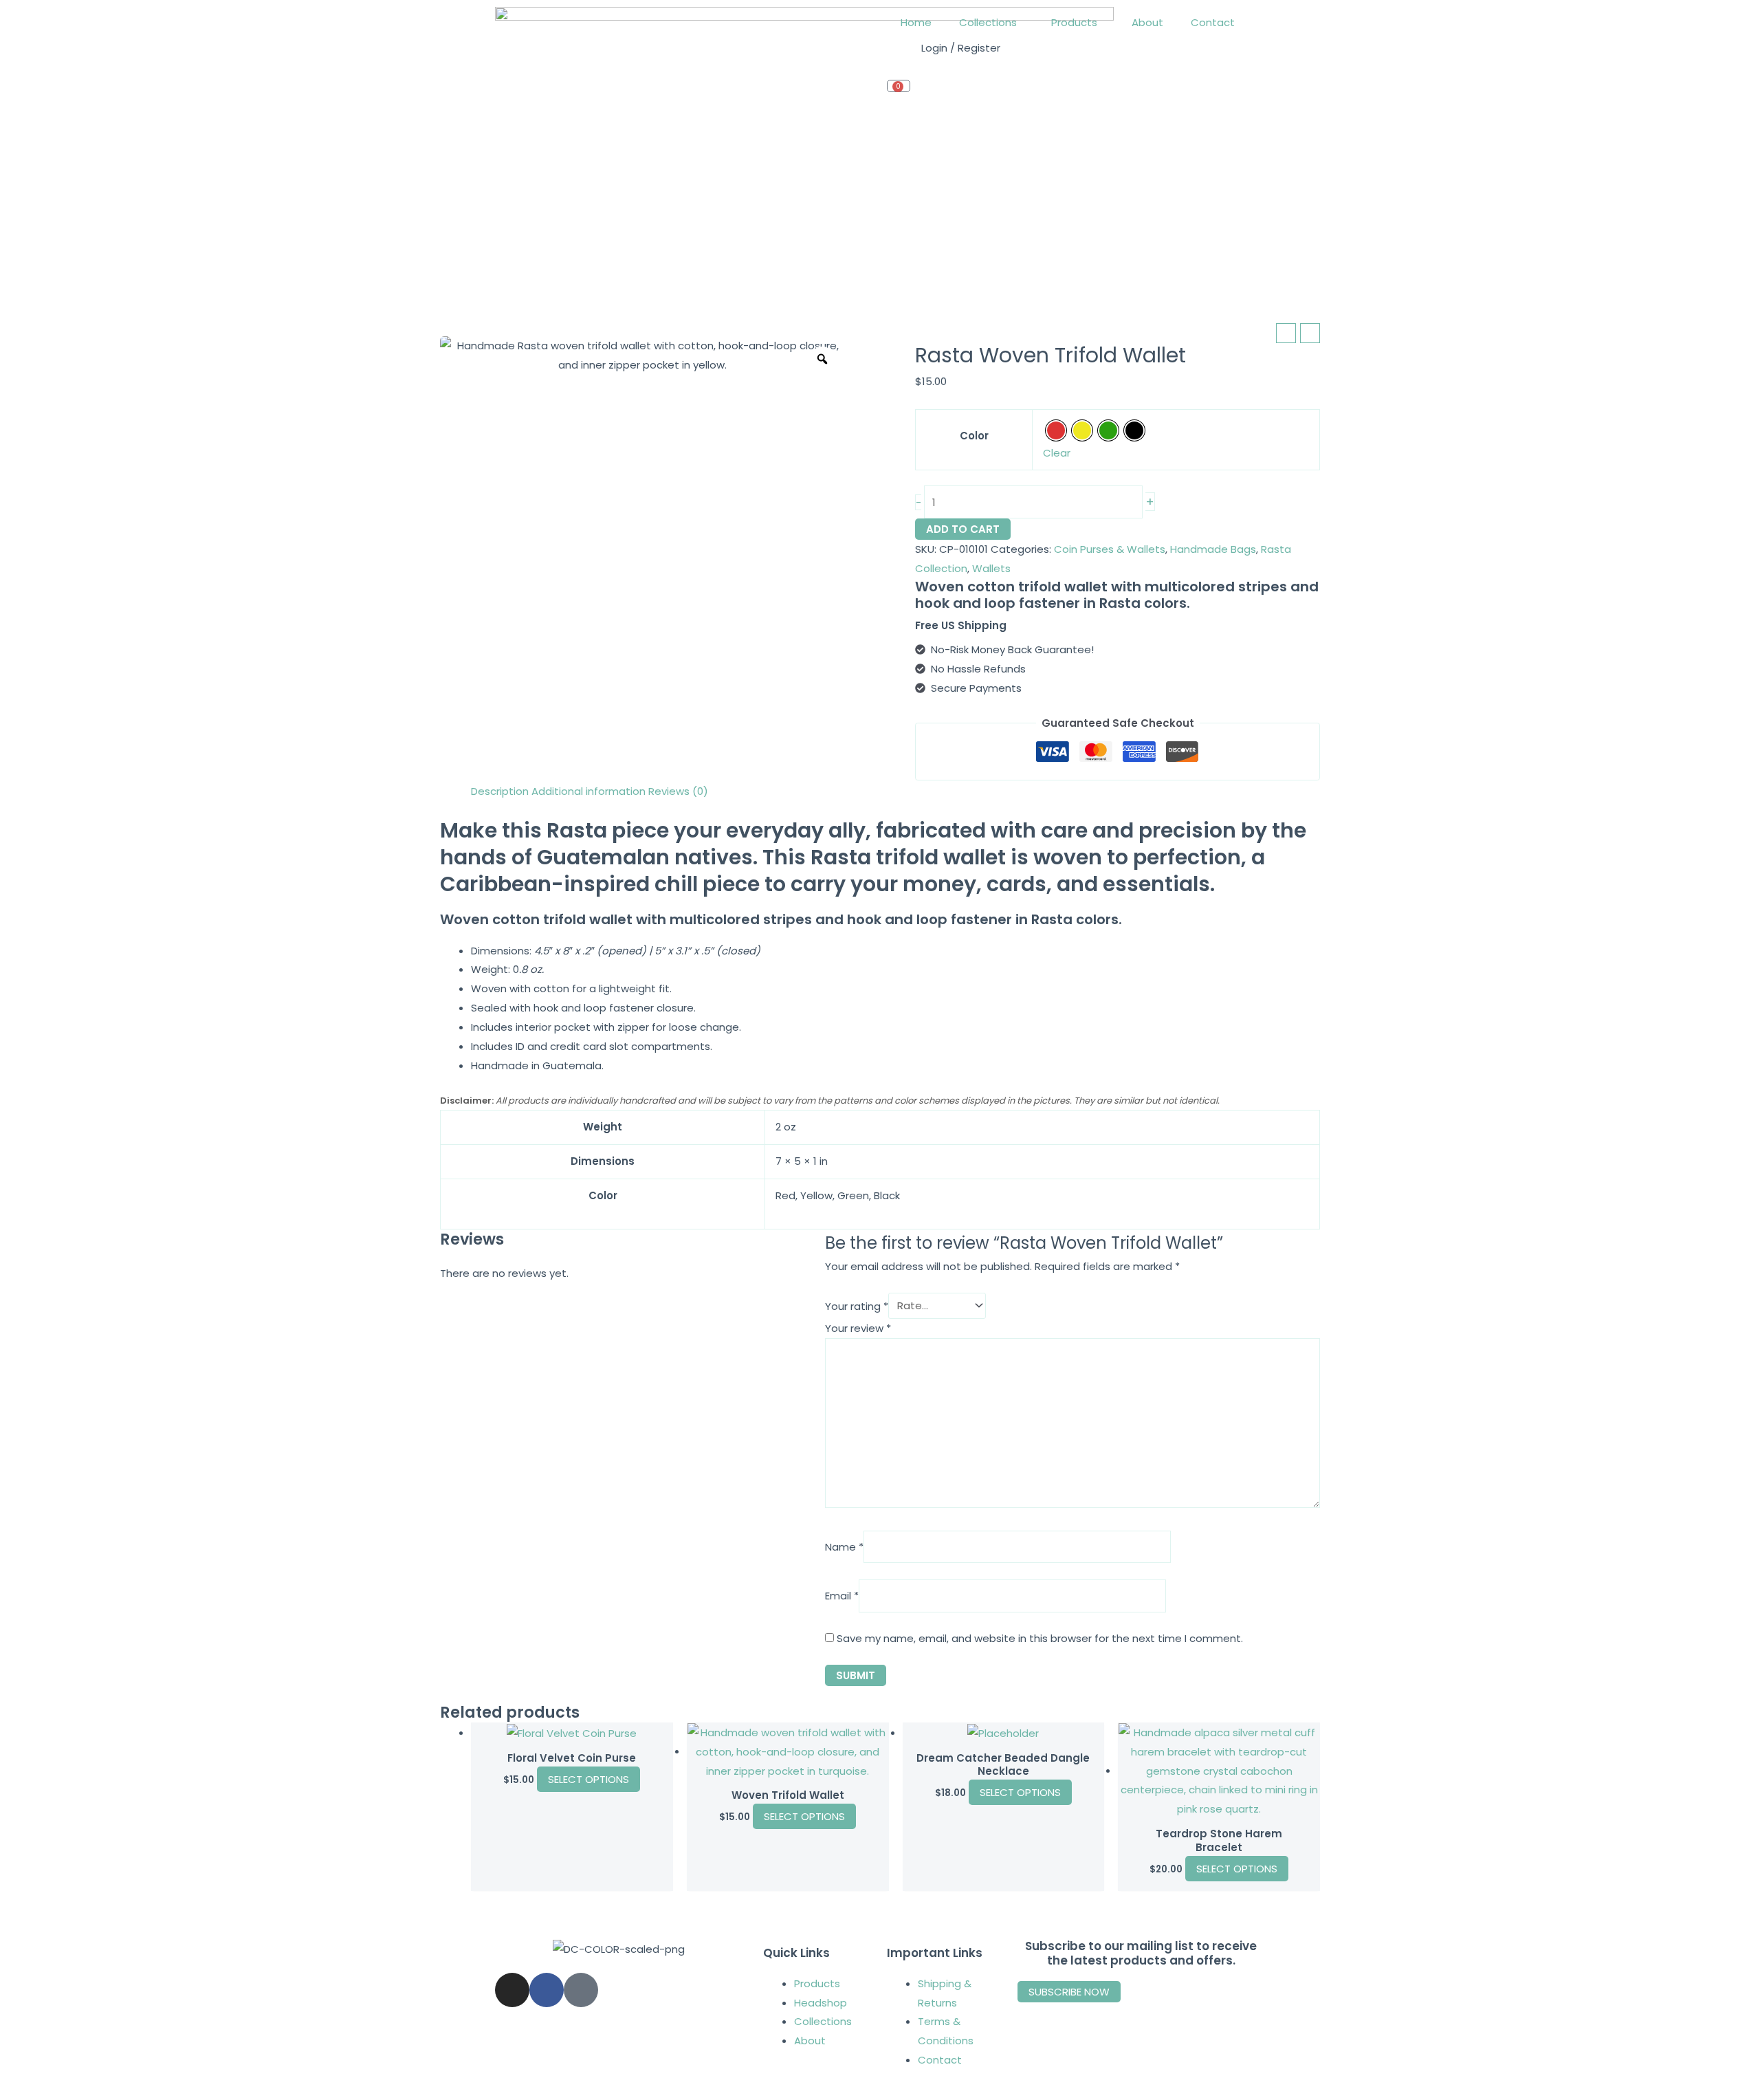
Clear (1057, 453)
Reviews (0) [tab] (678, 791)
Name (844, 1547)
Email (842, 1596)
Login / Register (961, 48)
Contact (1213, 22)
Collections (988, 22)
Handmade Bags (1213, 549)
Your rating (857, 1305)
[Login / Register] (904, 56)
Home (916, 22)
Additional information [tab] (588, 791)
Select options (588, 1779)
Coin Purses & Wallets (1110, 549)
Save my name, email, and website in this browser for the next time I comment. (1040, 1638)
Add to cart (963, 529)
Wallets (991, 568)
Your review (858, 1328)
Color (974, 436)
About (1147, 22)
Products (1074, 22)
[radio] (1056, 430)
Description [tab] (500, 791)
